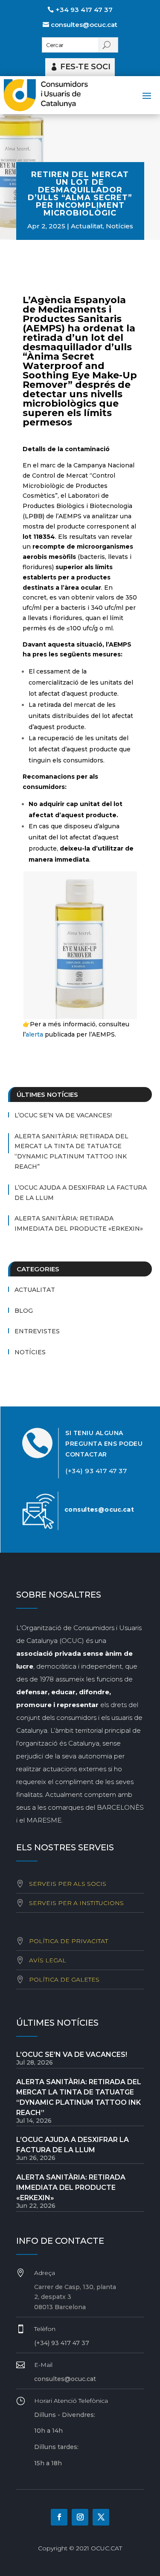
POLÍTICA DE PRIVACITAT (68, 1941)
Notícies (119, 226)
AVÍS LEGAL (48, 1960)
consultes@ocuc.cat (84, 25)
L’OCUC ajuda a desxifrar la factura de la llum (81, 1193)
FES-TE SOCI (85, 67)
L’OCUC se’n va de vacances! (63, 1115)
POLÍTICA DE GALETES (64, 1979)
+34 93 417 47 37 (84, 10)
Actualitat (87, 226)
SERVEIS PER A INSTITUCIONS (76, 1903)
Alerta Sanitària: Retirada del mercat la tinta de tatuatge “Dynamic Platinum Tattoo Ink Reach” (71, 1151)
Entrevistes (37, 1331)
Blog (24, 1311)
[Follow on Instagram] (80, 2517)
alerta (34, 1034)
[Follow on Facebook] (59, 2517)
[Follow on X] (101, 2517)
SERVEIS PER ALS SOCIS (68, 1884)
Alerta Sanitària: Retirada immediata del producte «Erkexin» (79, 1223)
